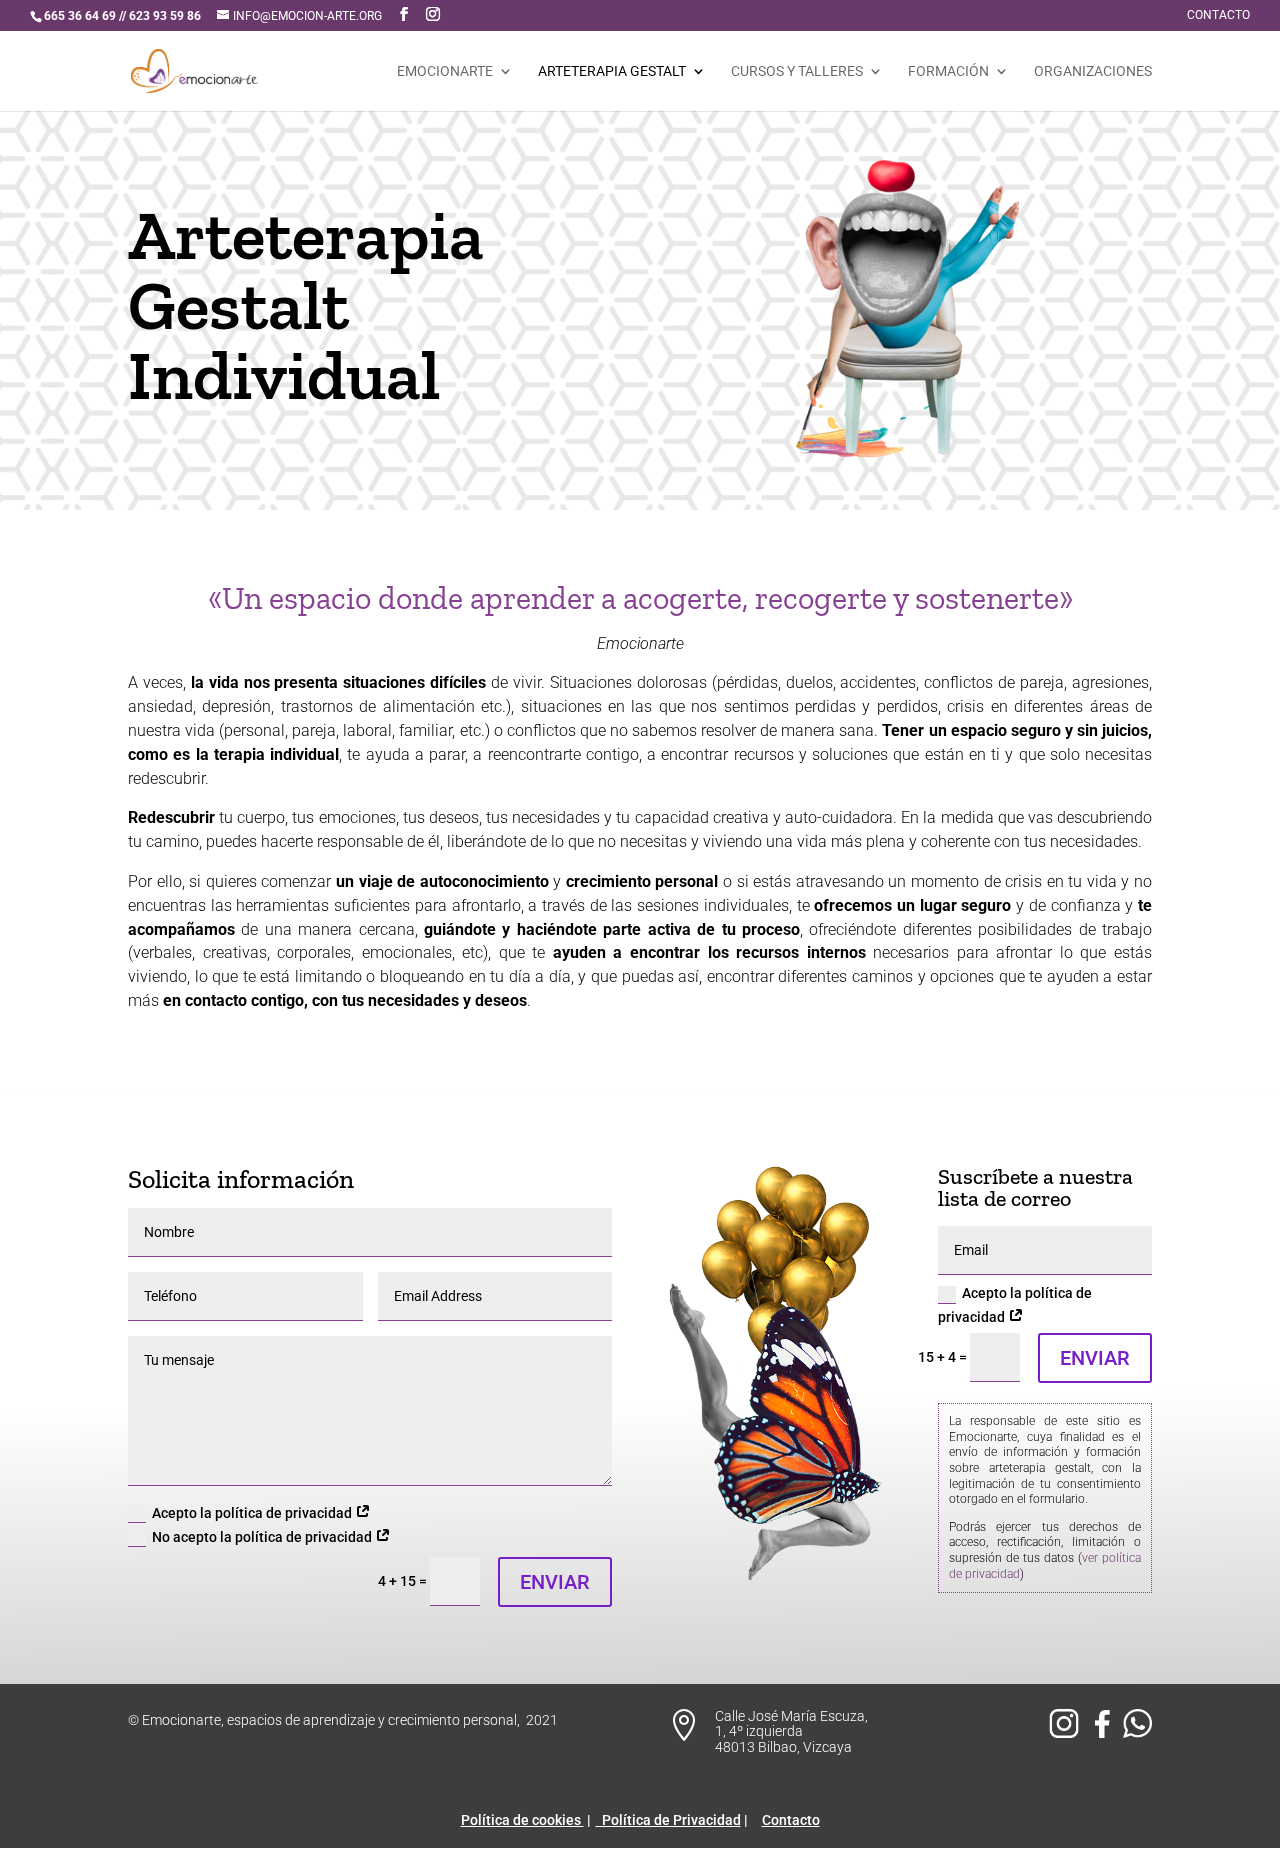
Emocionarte (445, 71)
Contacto (1218, 15)
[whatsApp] (1137, 1733)
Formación (948, 71)
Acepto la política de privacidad (253, 1513)
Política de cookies (522, 1820)
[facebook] (1105, 1733)
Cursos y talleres (797, 71)
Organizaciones (1093, 71)
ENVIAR (555, 1582)
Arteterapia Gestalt (612, 71)
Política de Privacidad (668, 1820)
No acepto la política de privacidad (263, 1537)
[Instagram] (1067, 1733)
